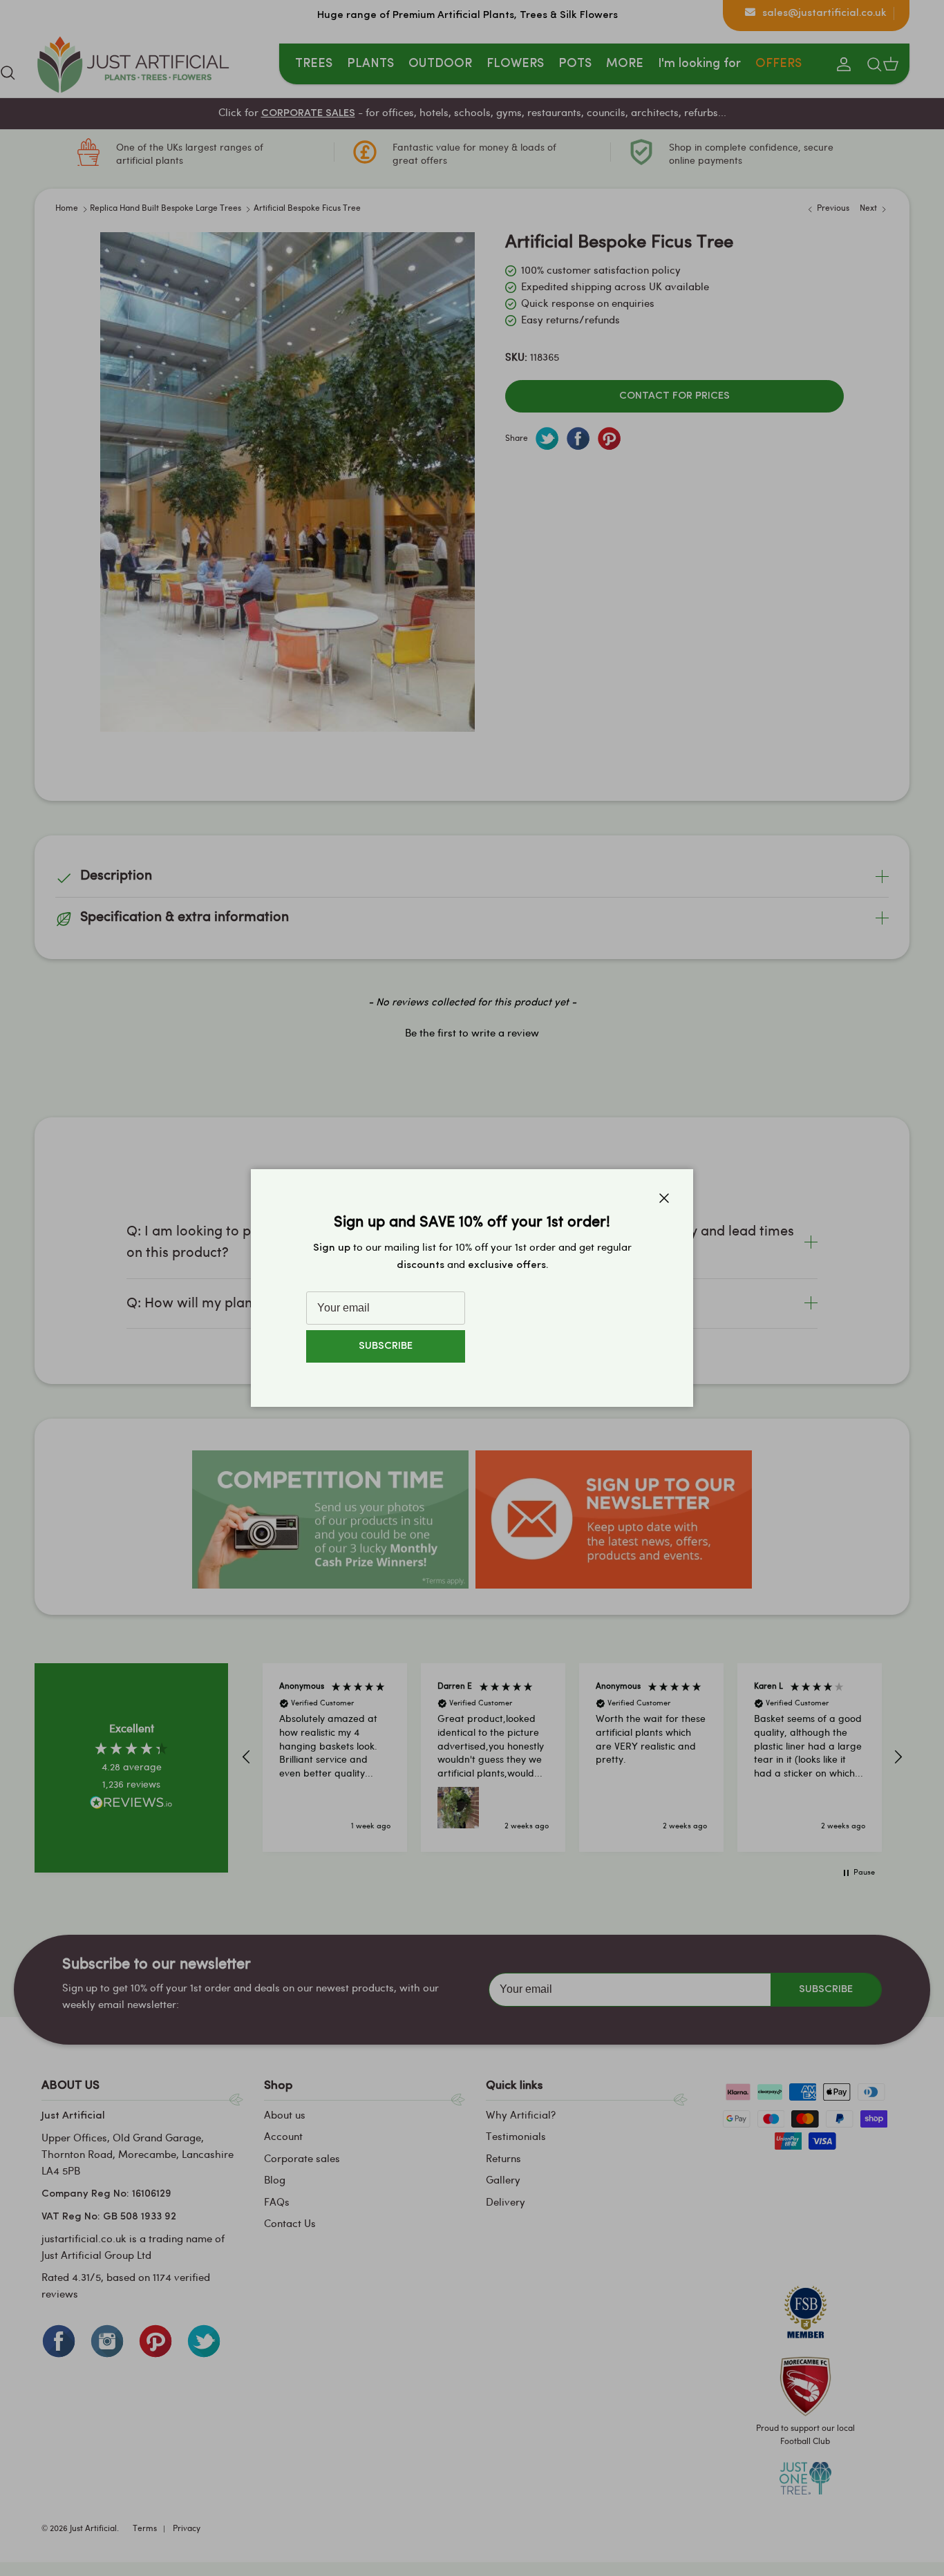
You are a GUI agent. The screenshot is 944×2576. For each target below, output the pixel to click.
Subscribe (386, 1346)
